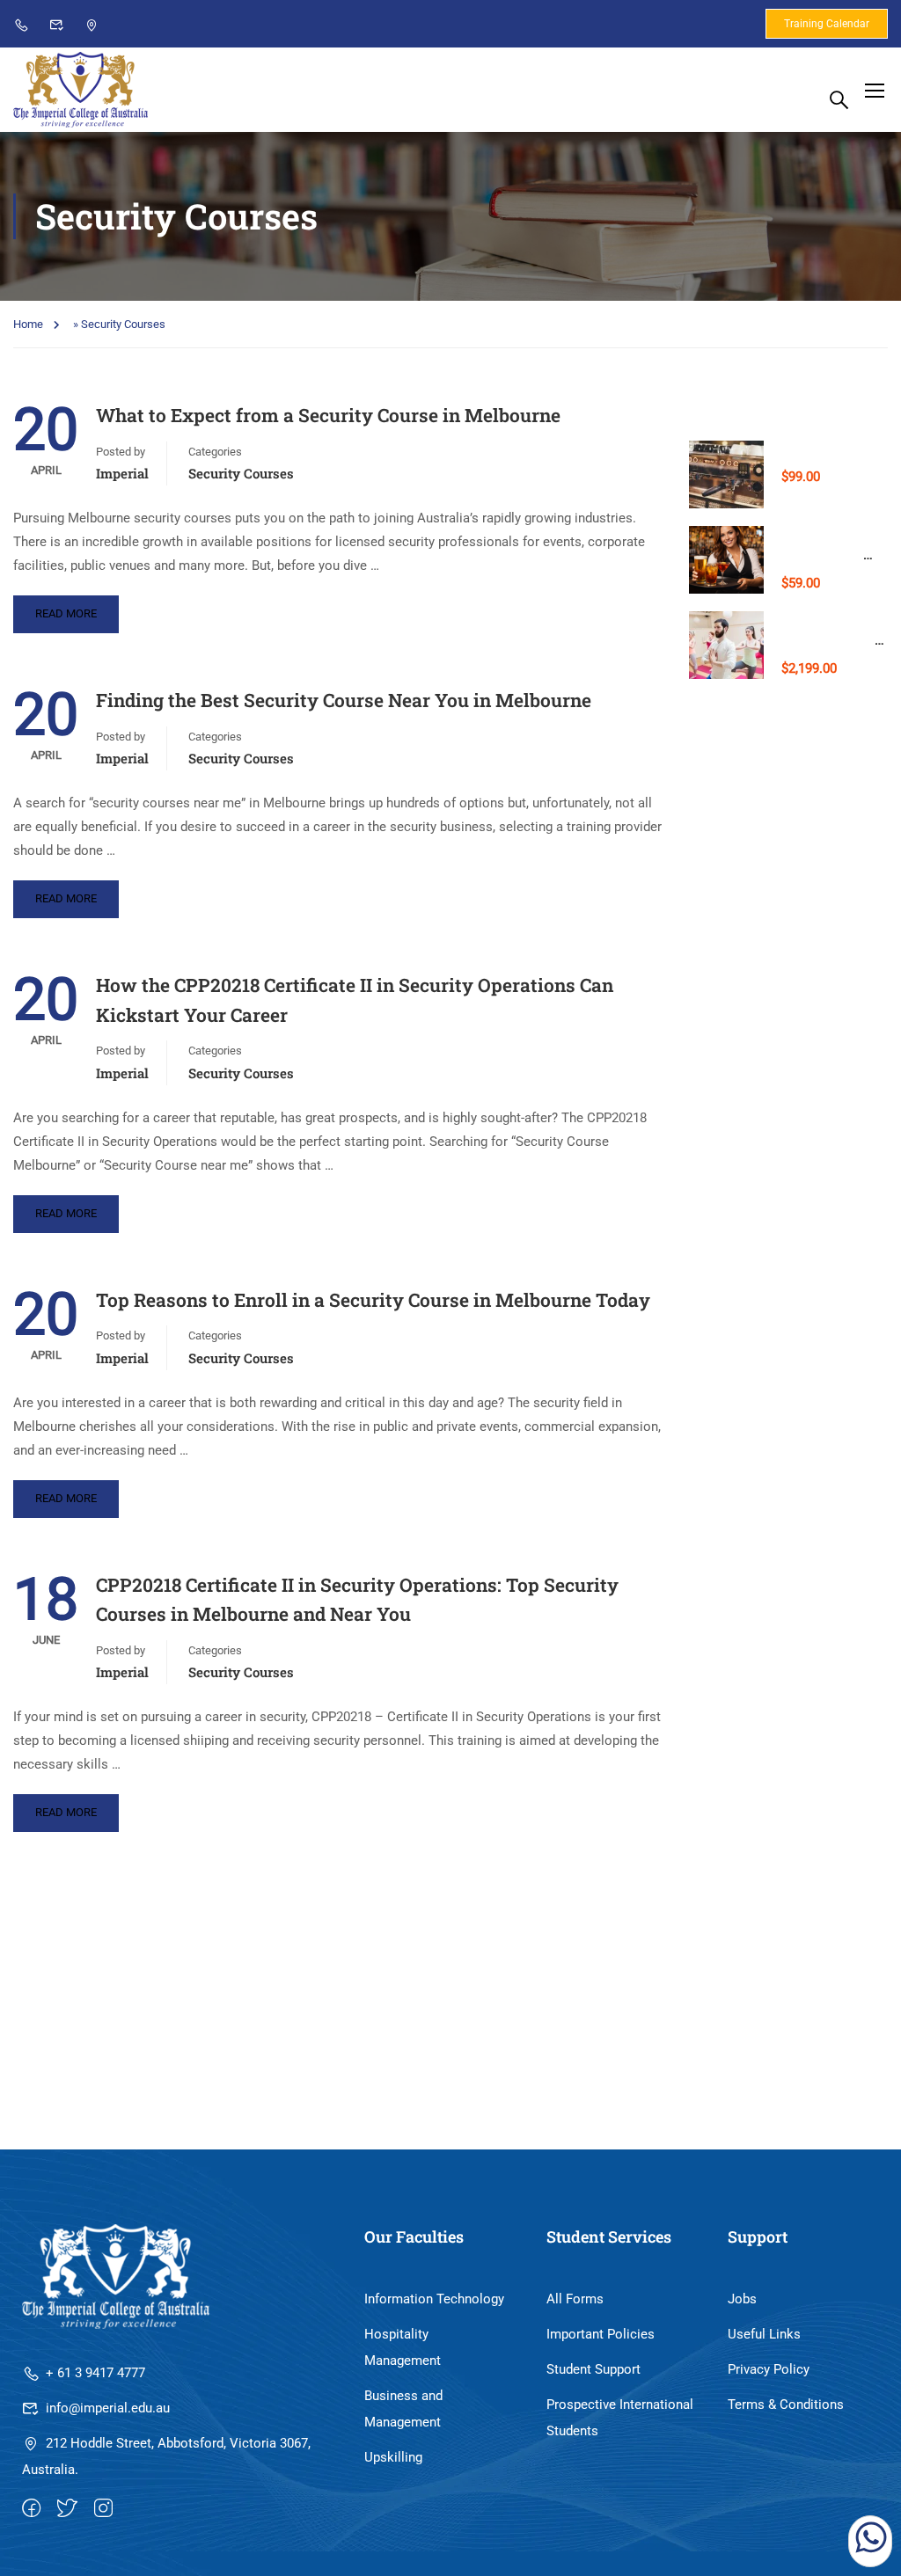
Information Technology (434, 2299)
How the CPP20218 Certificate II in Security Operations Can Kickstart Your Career (355, 1000)
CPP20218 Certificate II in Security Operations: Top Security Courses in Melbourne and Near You (357, 1600)
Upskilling (393, 2457)
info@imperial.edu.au (108, 2408)
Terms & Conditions (786, 2405)
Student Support (593, 2369)
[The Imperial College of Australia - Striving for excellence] (81, 90)
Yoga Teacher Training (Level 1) (830, 639)
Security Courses (241, 473)
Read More (66, 613)
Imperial (122, 473)
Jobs (742, 2299)
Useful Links (764, 2334)
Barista (803, 448)
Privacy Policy (769, 2369)
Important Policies (601, 2334)
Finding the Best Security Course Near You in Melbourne (344, 700)
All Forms (575, 2299)
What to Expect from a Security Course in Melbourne (328, 415)
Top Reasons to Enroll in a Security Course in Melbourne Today (373, 1300)
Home (28, 324)
